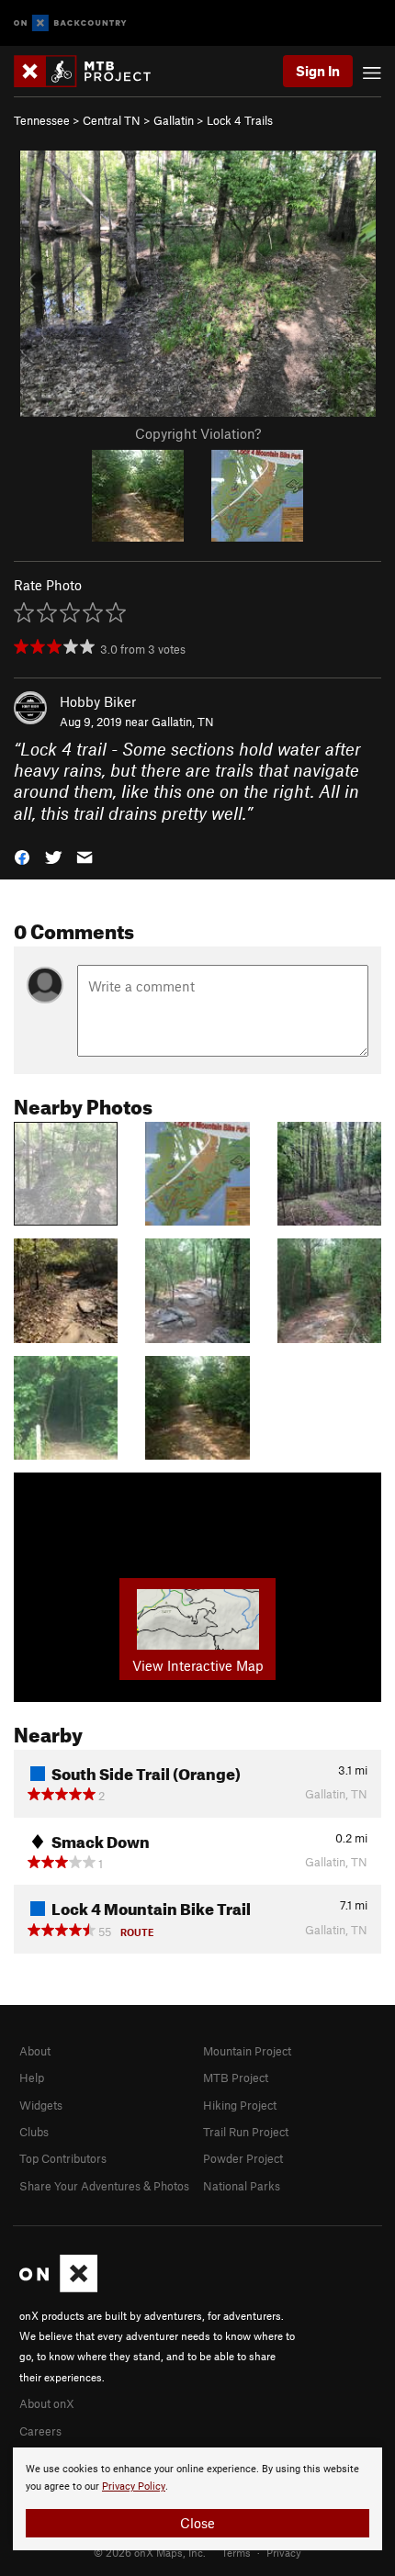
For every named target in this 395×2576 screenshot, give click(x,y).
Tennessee (42, 120)
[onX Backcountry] (70, 23)
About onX (47, 2403)
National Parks (242, 2186)
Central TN (112, 120)
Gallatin (174, 120)
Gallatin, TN (183, 722)
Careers (40, 2431)
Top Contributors (63, 2158)
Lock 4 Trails (240, 120)
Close (197, 2523)
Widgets (41, 2105)
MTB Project (236, 2078)
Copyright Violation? (198, 433)
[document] (197, 2499)
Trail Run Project (246, 2132)
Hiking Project (240, 2105)
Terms (236, 2552)
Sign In (318, 71)
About (35, 2051)
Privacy (284, 2552)
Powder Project (243, 2158)
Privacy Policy (134, 2486)
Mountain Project (247, 2051)
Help (32, 2078)
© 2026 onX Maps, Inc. (150, 2552)
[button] (22, 856)
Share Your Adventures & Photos (104, 2186)
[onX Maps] (58, 2288)
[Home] (91, 71)
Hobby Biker (98, 701)
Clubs (34, 2132)
